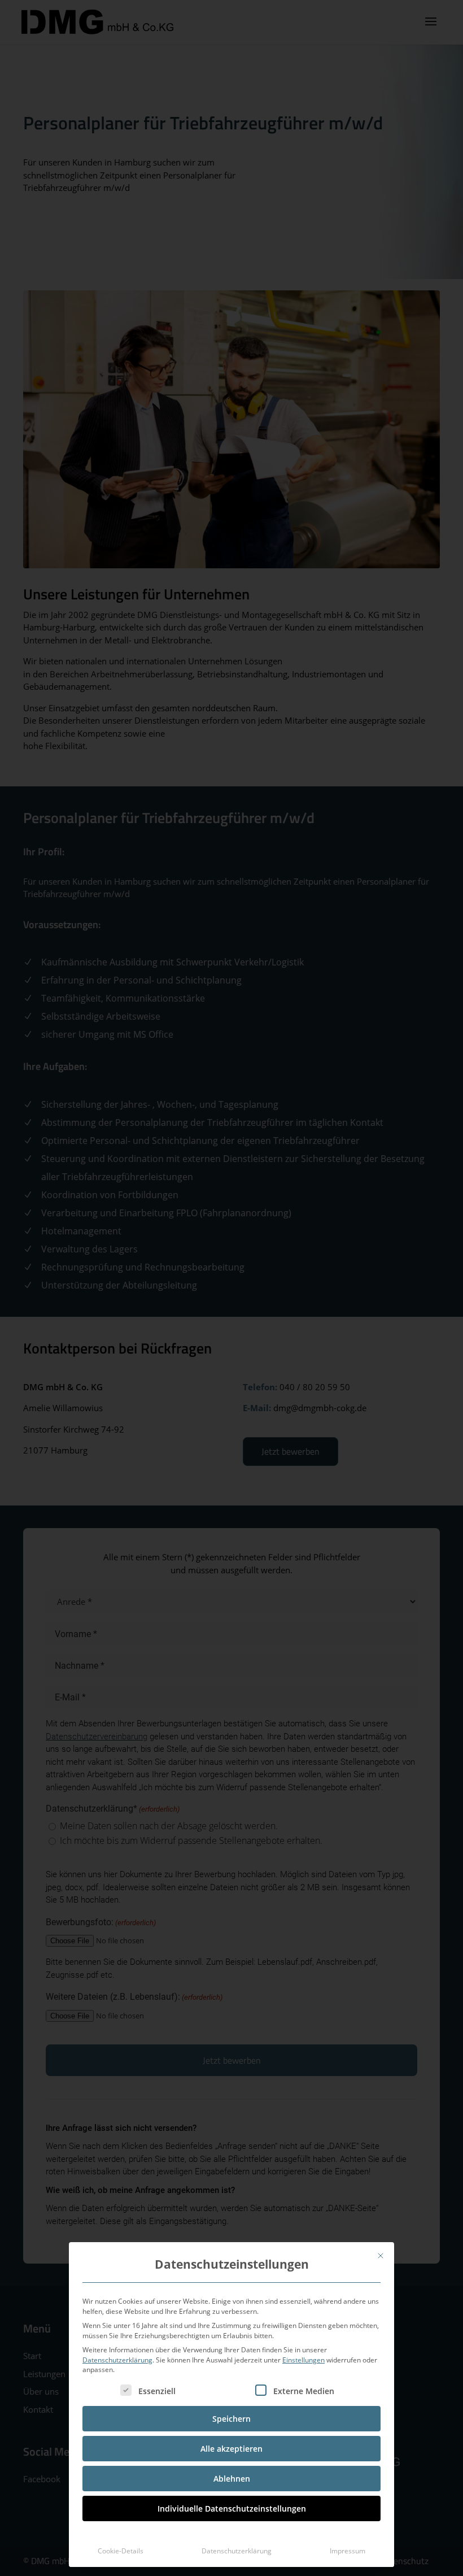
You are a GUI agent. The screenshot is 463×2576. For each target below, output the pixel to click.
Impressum (348, 2551)
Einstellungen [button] (303, 2360)
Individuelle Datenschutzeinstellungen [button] (232, 2508)
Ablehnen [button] (232, 2479)
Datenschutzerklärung (117, 2360)
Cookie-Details (121, 2551)
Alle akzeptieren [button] (231, 2449)
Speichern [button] (231, 2419)
